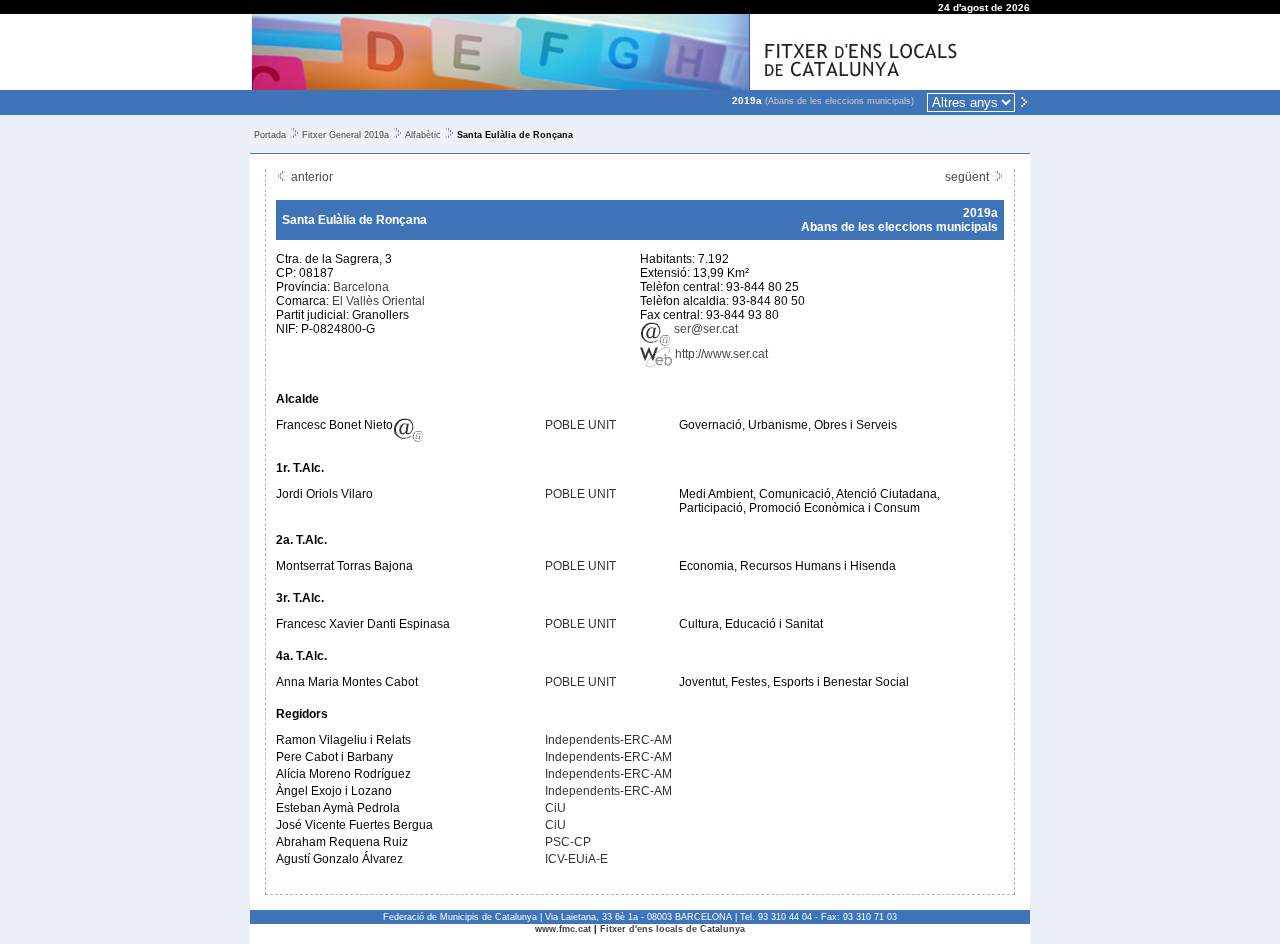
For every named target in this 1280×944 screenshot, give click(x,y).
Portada (270, 135)
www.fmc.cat (563, 929)
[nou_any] (1024, 101)
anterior (310, 177)
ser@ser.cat (704, 329)
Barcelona (361, 287)
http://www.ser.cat (720, 354)
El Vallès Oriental (378, 301)
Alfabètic (423, 135)
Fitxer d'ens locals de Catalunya (672, 929)
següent (968, 177)
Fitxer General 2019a (345, 135)
